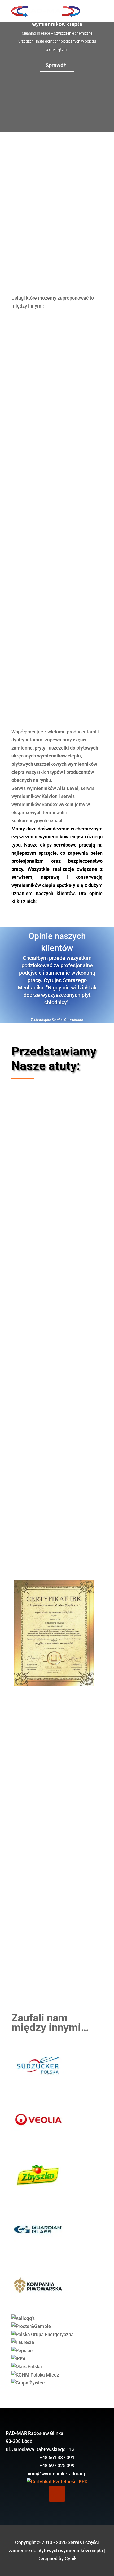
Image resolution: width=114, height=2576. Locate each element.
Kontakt (57, 1957)
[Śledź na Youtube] (57, 2494)
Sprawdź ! (57, 65)
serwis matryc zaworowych (45, 485)
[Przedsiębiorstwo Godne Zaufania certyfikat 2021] (54, 1684)
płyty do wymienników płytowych (51, 465)
